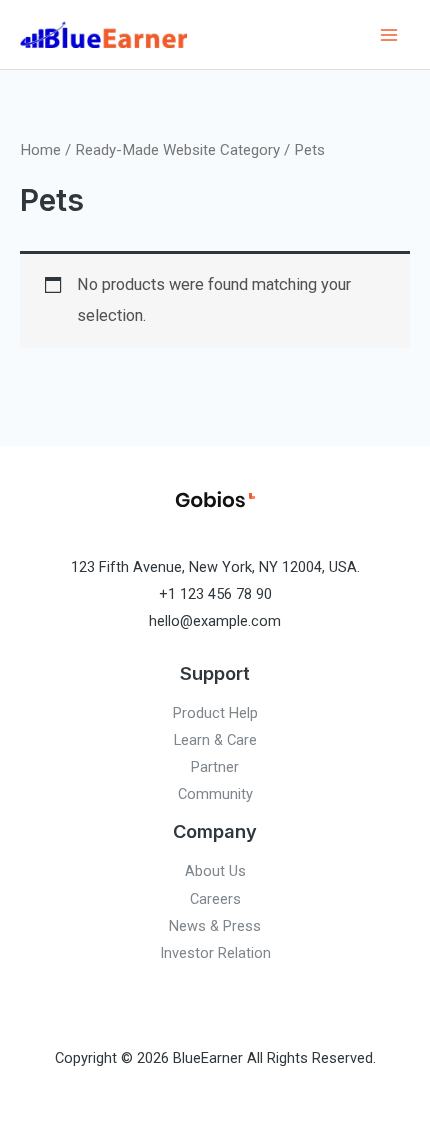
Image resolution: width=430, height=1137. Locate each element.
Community (215, 794)
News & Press (215, 926)
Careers (215, 899)
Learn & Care (215, 740)
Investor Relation (215, 953)
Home (40, 150)
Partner (215, 767)
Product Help (215, 713)
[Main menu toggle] (388, 34)
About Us (215, 871)
